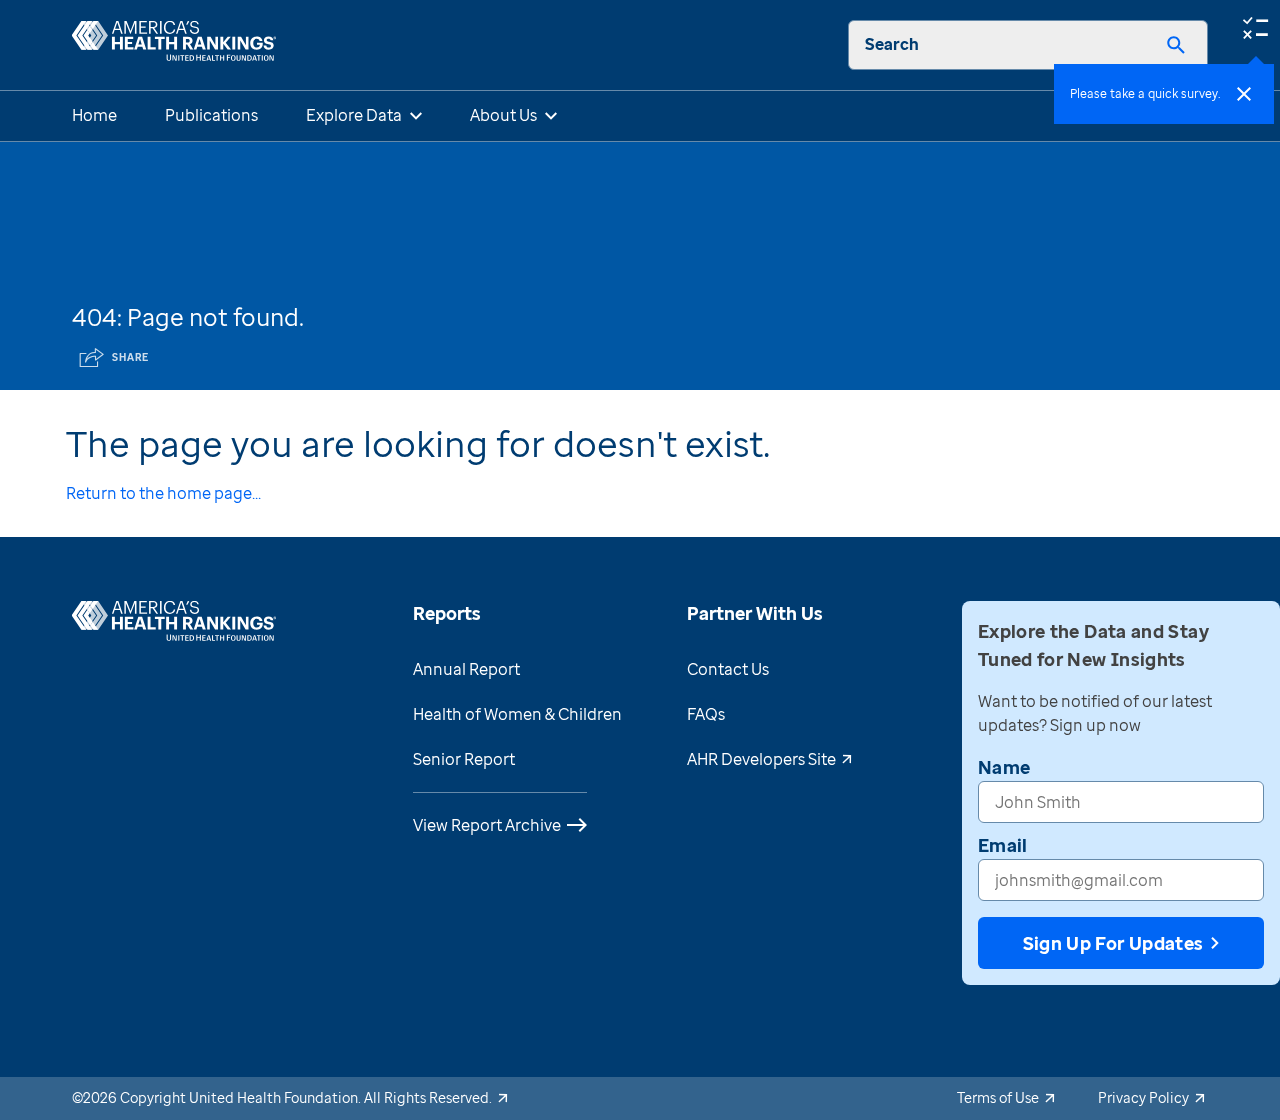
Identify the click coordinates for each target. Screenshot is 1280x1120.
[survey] (1255, 26)
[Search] (1176, 45)
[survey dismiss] (1244, 94)
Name (1004, 767)
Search (892, 44)
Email (1003, 845)
